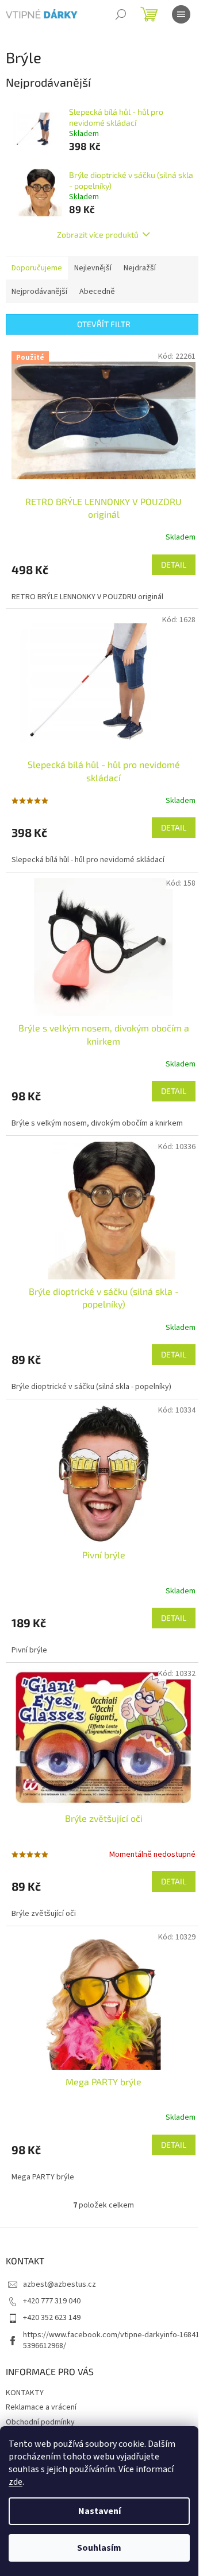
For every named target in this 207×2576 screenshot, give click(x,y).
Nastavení (99, 2511)
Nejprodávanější (39, 292)
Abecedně (97, 292)
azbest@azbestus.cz (60, 2284)
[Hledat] (121, 14)
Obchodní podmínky (40, 2422)
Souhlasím (99, 2548)
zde (16, 2482)
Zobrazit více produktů (98, 234)
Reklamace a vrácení (41, 2407)
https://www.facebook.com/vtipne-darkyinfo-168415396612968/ (111, 2340)
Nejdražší (140, 268)
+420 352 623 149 (52, 2318)
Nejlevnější (93, 268)
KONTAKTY (25, 2393)
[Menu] (181, 14)
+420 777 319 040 (52, 2301)
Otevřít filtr (104, 324)
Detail (174, 565)
